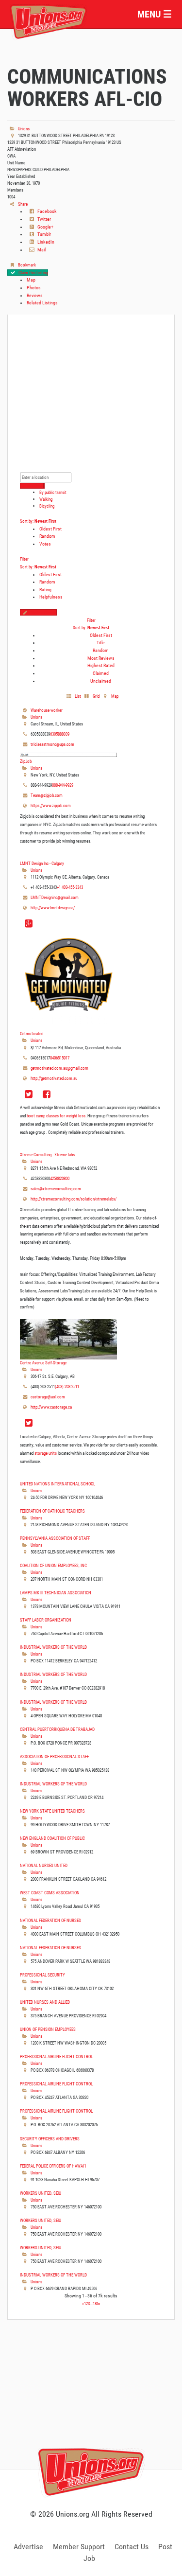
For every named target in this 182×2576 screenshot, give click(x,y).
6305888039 (60, 734)
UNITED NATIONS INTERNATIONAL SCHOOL (58, 1484)
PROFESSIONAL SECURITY (42, 1975)
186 (96, 2303)
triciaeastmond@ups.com (52, 744)
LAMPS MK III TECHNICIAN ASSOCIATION (56, 1593)
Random (47, 536)
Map (31, 280)
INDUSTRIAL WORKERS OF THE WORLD (53, 1647)
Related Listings (42, 303)
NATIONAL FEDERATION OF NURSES (50, 1920)
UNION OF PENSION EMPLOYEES (48, 2029)
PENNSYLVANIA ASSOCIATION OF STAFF (55, 1538)
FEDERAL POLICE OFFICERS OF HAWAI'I (53, 2166)
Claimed (101, 673)
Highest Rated (101, 665)
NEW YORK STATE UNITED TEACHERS (52, 1811)
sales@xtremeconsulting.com (56, 1189)
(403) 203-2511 (67, 1386)
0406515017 (60, 1058)
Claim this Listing (33, 273)
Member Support (79, 2547)
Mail (41, 250)
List (77, 696)
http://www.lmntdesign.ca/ (53, 908)
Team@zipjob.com (47, 795)
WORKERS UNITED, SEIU (41, 2193)
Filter (24, 559)
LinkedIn (45, 242)
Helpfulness (51, 597)
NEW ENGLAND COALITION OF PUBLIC (52, 1838)
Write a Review (43, 612)
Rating (45, 590)
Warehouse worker (47, 710)
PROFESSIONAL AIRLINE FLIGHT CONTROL (56, 2056)
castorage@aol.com (48, 1397)
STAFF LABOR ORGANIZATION (46, 1620)
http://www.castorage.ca (51, 1407)
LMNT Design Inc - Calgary (42, 863)
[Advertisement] (91, 2405)
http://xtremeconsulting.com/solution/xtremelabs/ (74, 1199)
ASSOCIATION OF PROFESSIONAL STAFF (54, 1756)
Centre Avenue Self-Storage (43, 1363)
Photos (34, 288)
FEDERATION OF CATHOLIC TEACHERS (52, 1511)
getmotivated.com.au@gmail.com (59, 1068)
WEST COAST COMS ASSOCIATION (50, 1893)
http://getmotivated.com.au (54, 1078)
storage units (46, 1453)
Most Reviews (101, 658)
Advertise (28, 2547)
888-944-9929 (63, 785)
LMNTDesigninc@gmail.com (55, 897)
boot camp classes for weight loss (56, 1116)
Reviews (35, 295)
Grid (96, 696)
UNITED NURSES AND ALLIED (45, 2002)
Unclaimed (101, 681)
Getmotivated (32, 1033)
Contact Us (132, 2547)
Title (101, 643)
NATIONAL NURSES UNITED (44, 1865)
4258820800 (60, 1178)
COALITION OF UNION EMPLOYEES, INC (53, 1565)
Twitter (44, 219)
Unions (23, 129)
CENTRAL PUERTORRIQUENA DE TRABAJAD (57, 1729)
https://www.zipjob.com (51, 805)
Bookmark (26, 265)
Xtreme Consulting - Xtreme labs (47, 1155)
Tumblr (44, 234)
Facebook (47, 211)
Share (22, 204)
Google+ (45, 227)
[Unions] (49, 21)
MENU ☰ (155, 14)
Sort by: (38, 521)
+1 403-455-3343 (70, 887)
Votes (45, 544)
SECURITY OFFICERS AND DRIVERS (50, 2139)
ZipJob (26, 761)
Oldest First (50, 529)
